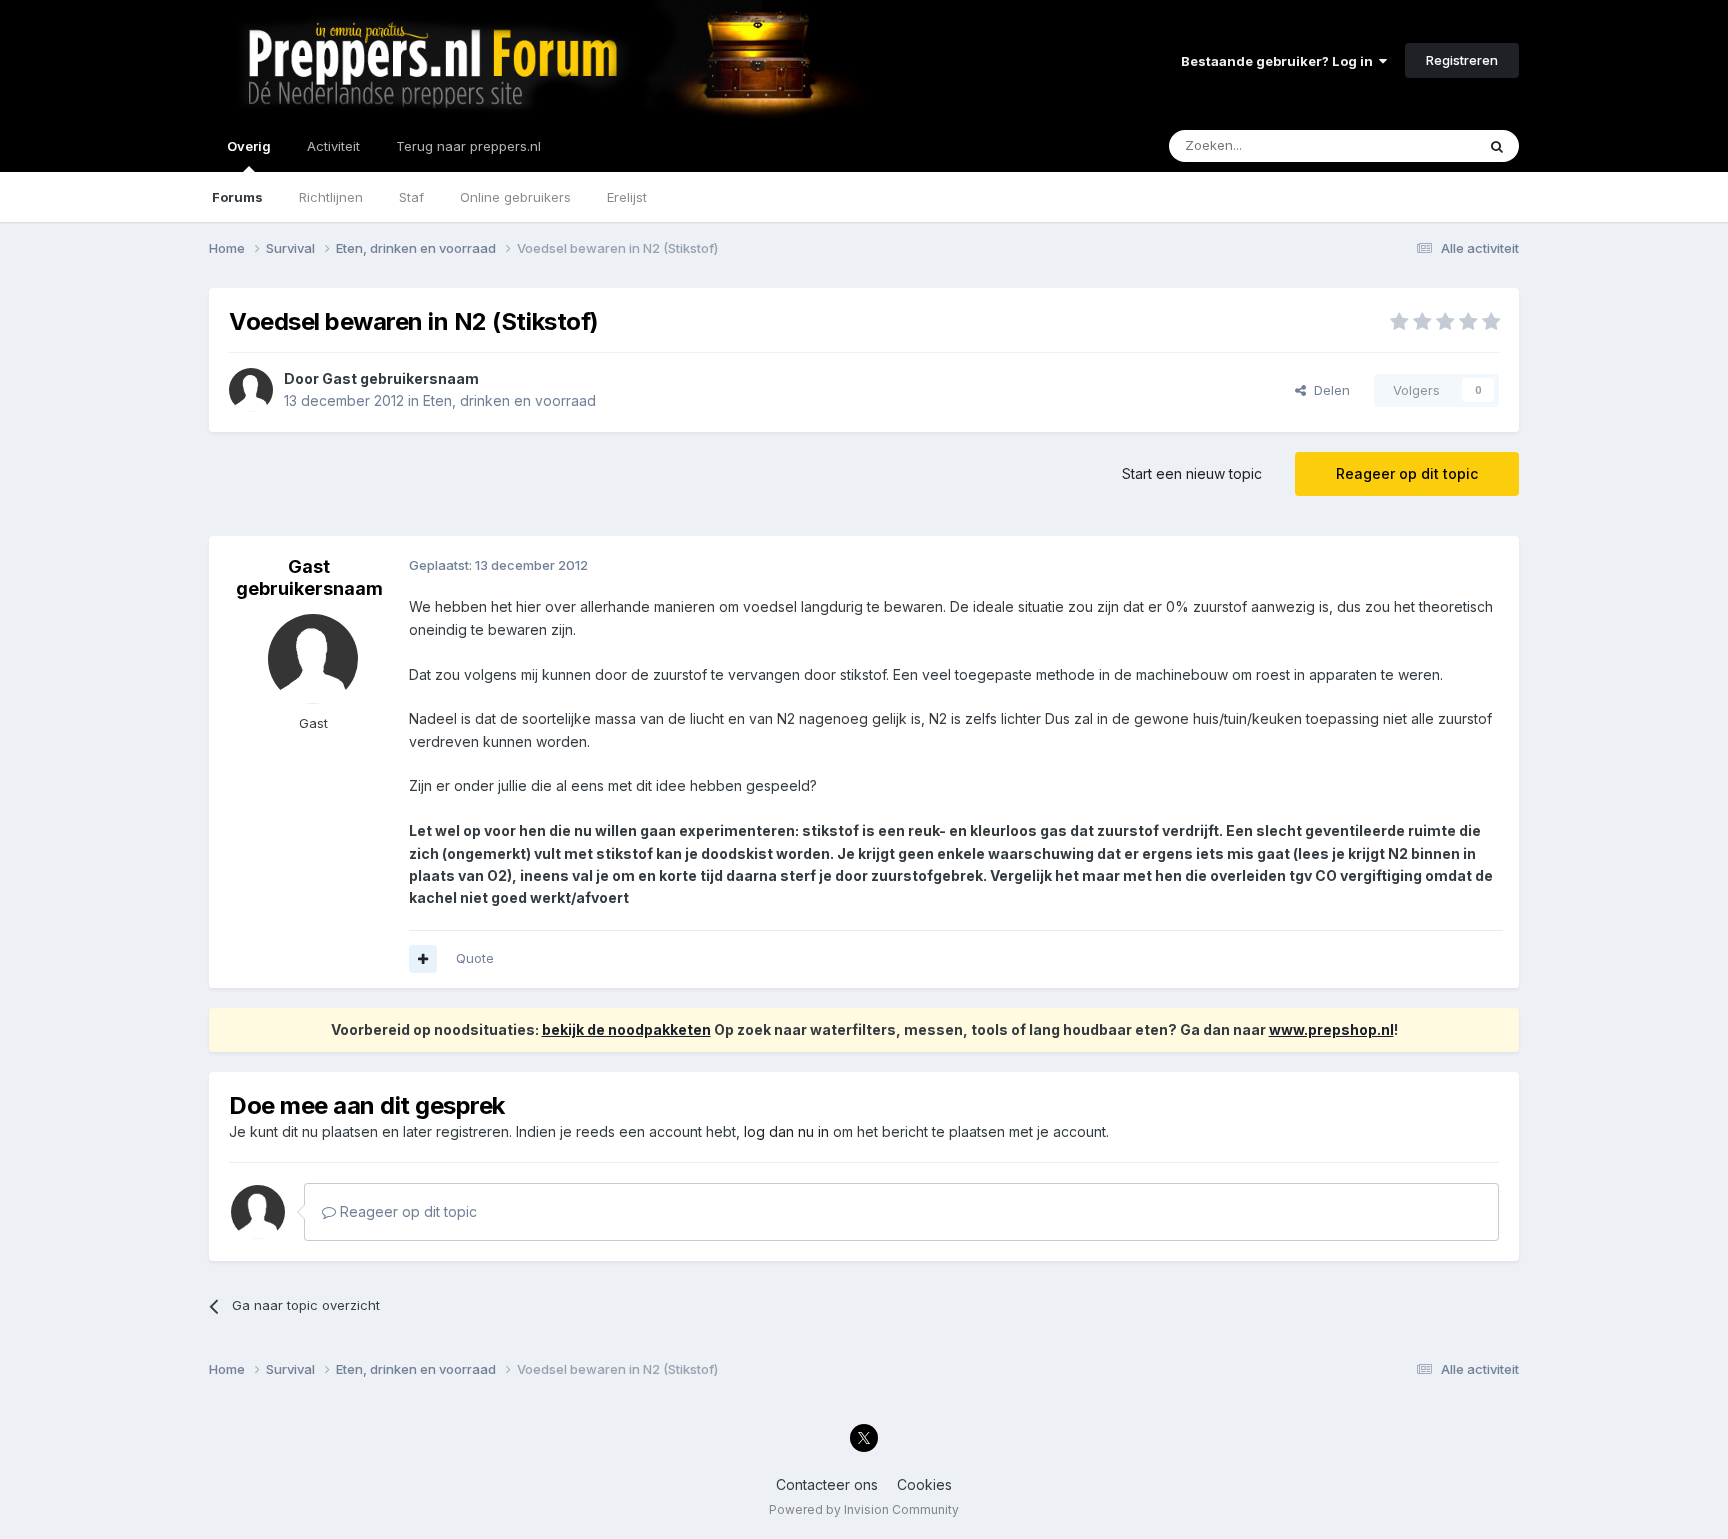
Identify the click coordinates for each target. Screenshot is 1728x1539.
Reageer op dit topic (1407, 473)
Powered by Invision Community (864, 1509)
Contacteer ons (827, 1484)
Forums (237, 197)
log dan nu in (786, 1131)
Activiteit (333, 146)
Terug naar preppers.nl (468, 146)
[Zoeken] (1497, 146)
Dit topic (1423, 145)
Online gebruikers (515, 197)
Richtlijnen (331, 197)
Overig (249, 146)
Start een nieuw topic (1192, 473)
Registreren (1462, 60)
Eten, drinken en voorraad (509, 400)
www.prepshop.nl (1331, 1029)
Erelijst (627, 197)
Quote (475, 958)
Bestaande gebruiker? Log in (1280, 61)
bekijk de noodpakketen (626, 1029)
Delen (1328, 390)
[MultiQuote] (423, 959)
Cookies (924, 1484)
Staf (411, 197)
